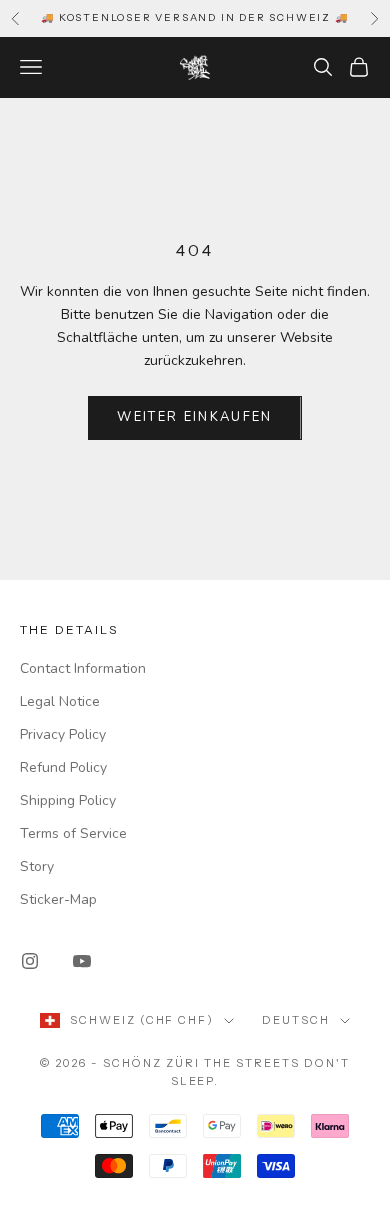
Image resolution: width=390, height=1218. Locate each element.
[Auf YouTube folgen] (82, 961)
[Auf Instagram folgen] (30, 961)
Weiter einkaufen (194, 417)
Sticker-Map (58, 899)
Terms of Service (73, 833)
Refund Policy (63, 767)
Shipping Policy (68, 800)
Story (37, 866)
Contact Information (83, 668)
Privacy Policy (63, 734)
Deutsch (296, 1020)
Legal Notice (60, 701)
